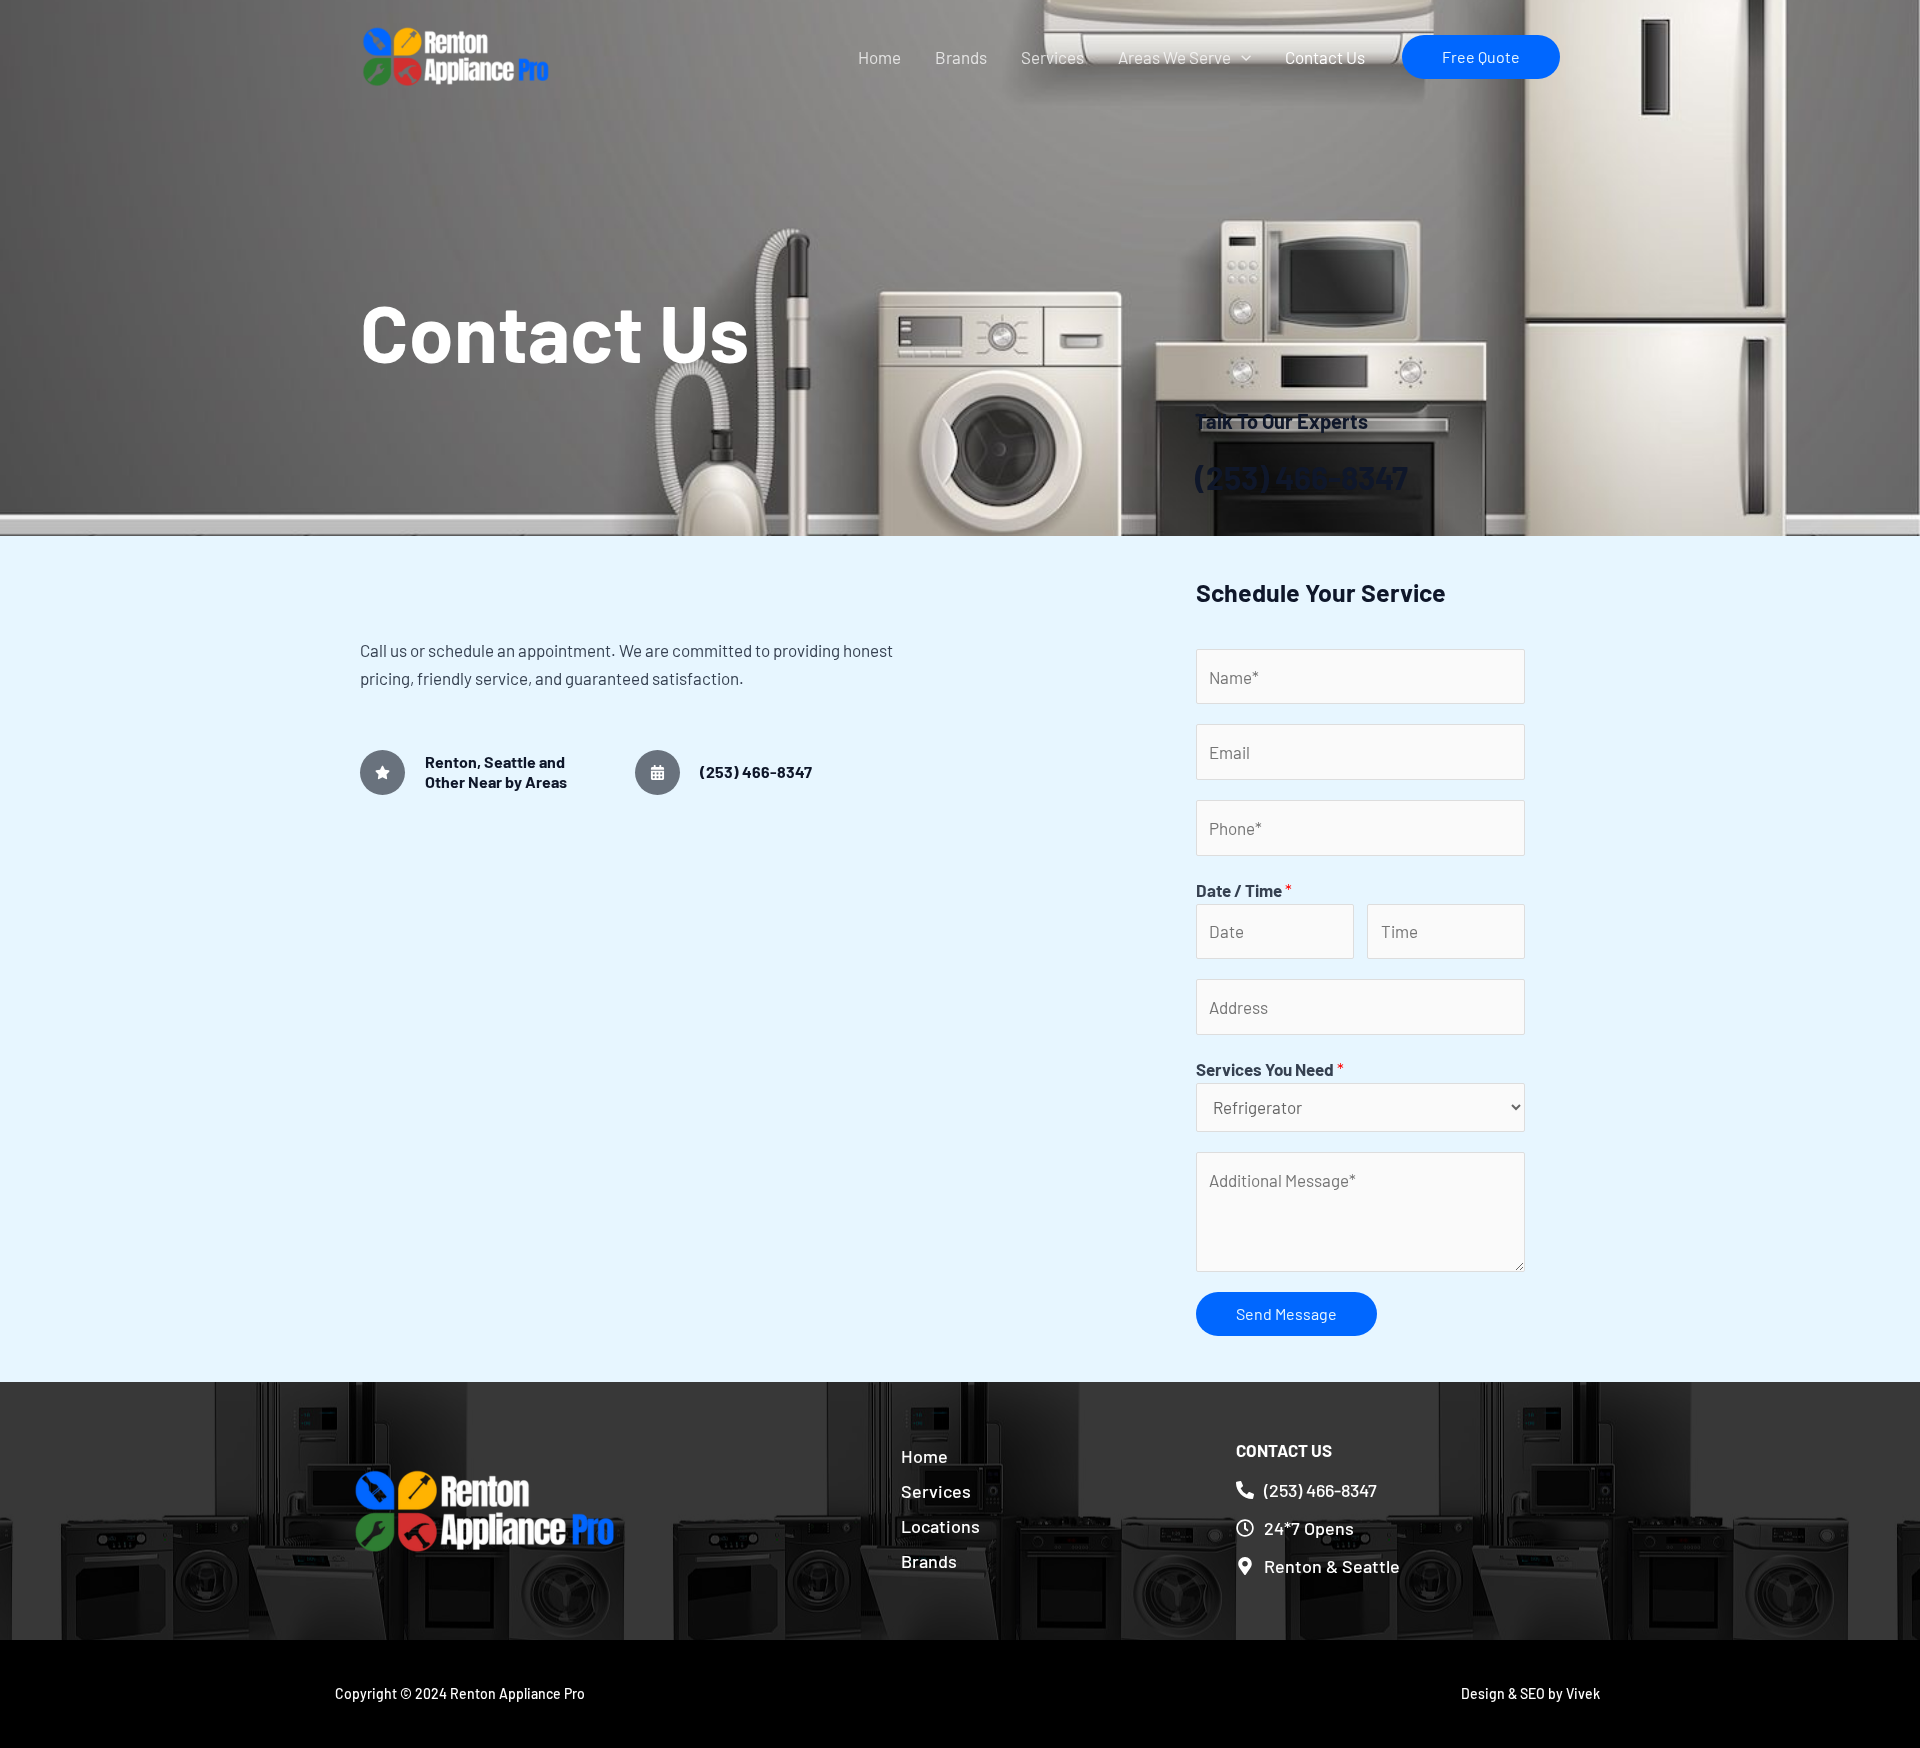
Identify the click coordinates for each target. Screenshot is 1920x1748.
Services (1052, 57)
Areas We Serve (1174, 57)
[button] (1241, 57)
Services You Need (1270, 1069)
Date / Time (1244, 890)
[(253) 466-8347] (657, 772)
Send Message (1286, 1313)
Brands (961, 57)
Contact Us (1325, 57)
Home (879, 57)
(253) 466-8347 (1301, 477)
